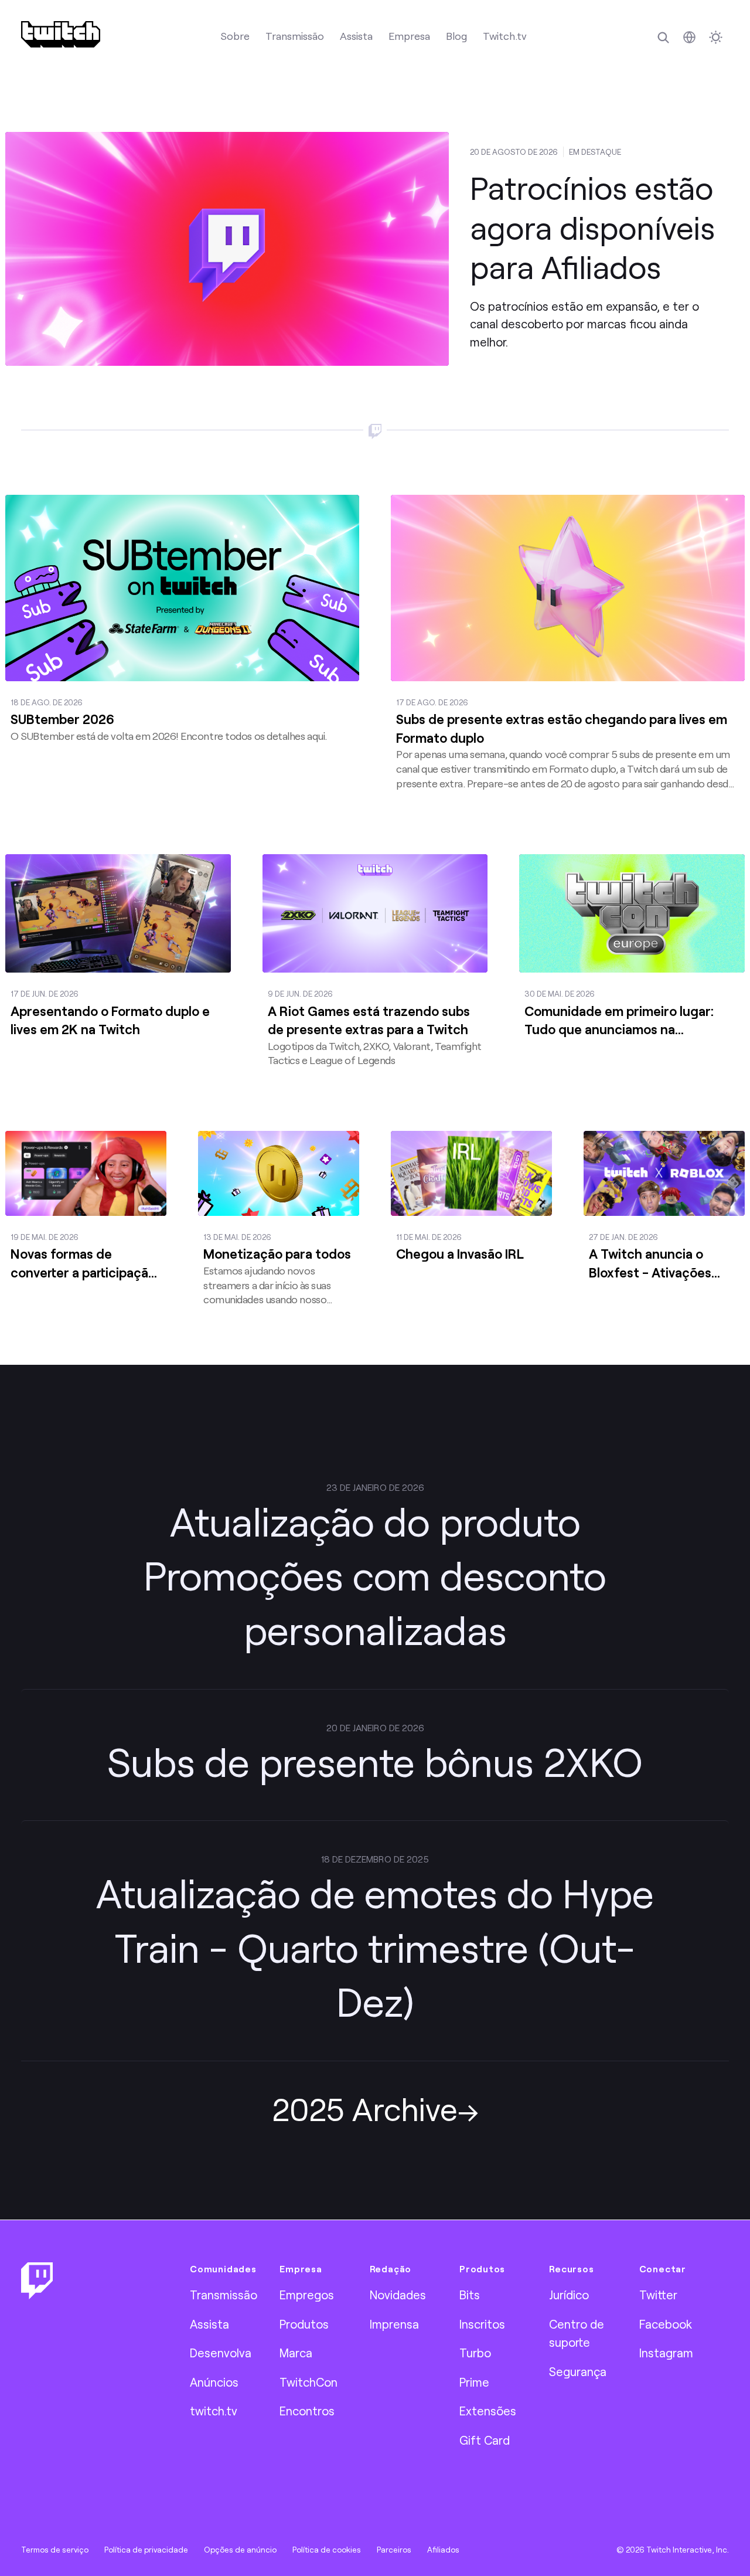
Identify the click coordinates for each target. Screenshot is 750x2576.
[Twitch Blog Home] (61, 34)
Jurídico (569, 2295)
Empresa (409, 36)
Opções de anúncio (240, 2550)
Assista (356, 36)
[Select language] (689, 37)
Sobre (235, 36)
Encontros (307, 2411)
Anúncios (214, 2382)
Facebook (666, 2324)
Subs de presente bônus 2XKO (375, 1761)
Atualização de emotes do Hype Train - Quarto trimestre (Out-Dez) (375, 1947)
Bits (470, 2295)
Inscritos (482, 2324)
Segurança (578, 2371)
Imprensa (394, 2324)
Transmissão (295, 36)
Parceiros (394, 2550)
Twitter (658, 2295)
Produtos (304, 2324)
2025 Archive (365, 2108)
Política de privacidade (146, 2550)
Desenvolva (221, 2353)
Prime (474, 2382)
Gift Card (485, 2440)
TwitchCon (308, 2382)
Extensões (488, 2411)
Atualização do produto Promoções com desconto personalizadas (375, 1576)
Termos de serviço (55, 2550)
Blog (456, 36)
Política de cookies (327, 2550)
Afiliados (443, 2550)
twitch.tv (214, 2411)
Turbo (475, 2353)
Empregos (307, 2295)
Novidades (398, 2295)
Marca (296, 2353)
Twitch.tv (505, 36)
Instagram (666, 2353)
